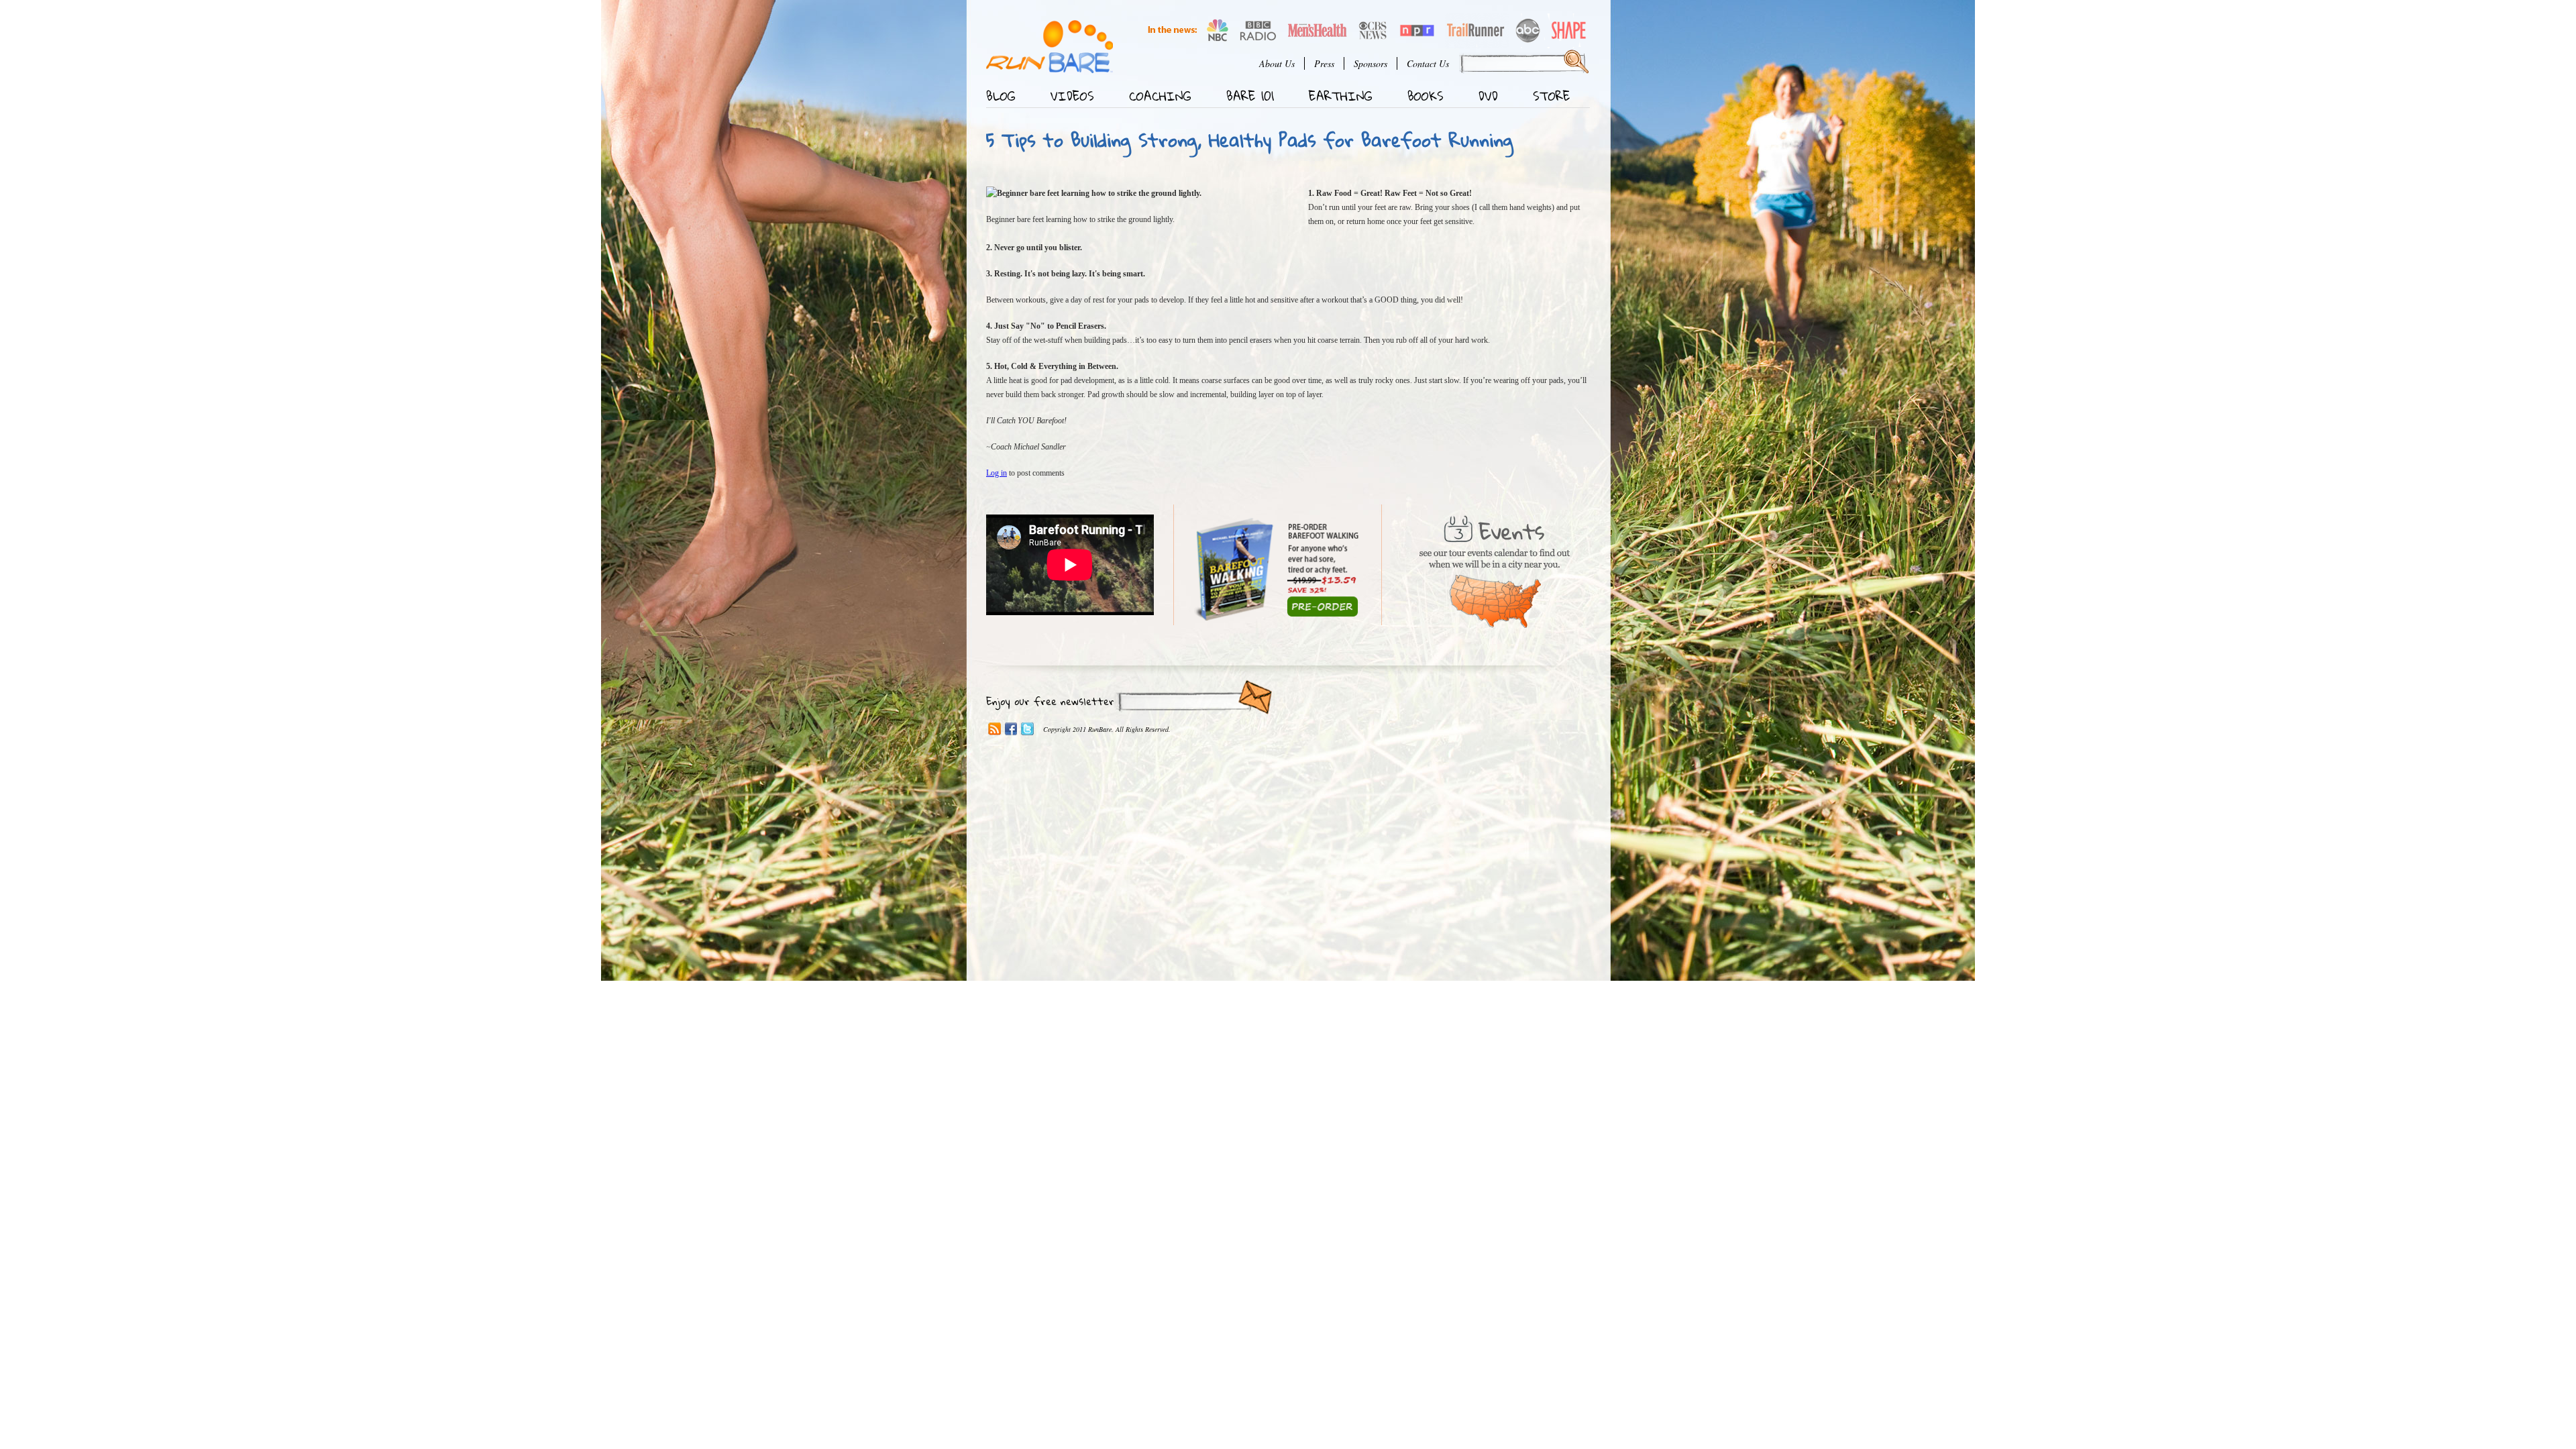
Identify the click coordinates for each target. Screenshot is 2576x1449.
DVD (1488, 96)
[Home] (1050, 47)
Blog (1001, 96)
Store (1552, 96)
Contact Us (1428, 63)
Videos (1072, 96)
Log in (997, 473)
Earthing (1341, 96)
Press (1324, 63)
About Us (1277, 63)
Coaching (1160, 96)
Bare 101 (1250, 96)
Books (1426, 96)
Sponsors (1371, 63)
